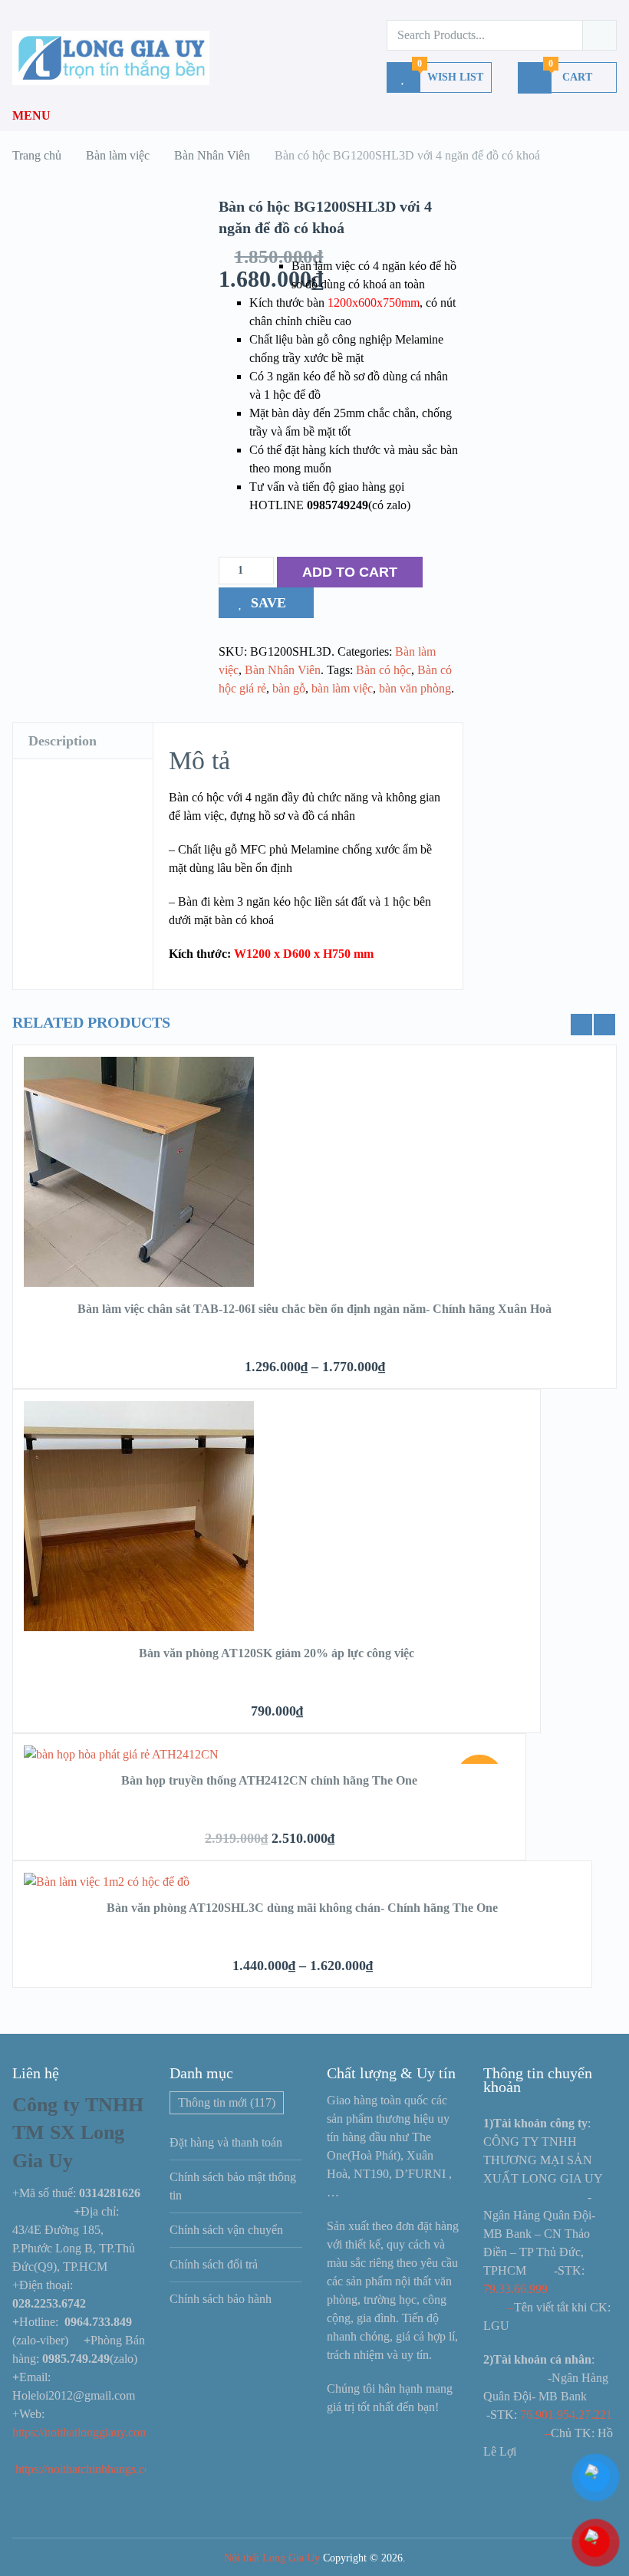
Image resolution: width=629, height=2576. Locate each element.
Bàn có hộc (384, 670)
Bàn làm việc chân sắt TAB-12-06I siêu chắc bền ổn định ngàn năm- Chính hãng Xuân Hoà (314, 1309)
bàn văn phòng (415, 688)
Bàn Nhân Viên (283, 670)
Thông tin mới (227, 2102)
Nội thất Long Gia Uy (272, 2558)
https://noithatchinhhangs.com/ (89, 2469)
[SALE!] (121, 1754)
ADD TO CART (350, 572)
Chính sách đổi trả (214, 2264)
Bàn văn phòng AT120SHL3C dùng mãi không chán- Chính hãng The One (302, 1908)
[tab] (83, 741)
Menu (31, 115)
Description (63, 741)
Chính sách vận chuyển (226, 2230)
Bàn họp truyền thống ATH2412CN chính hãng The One (269, 1780)
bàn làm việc (342, 688)
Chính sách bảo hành (221, 2299)
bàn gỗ (289, 688)
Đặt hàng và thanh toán (226, 2142)
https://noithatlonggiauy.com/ (84, 2432)
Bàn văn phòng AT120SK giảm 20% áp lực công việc (277, 1653)
